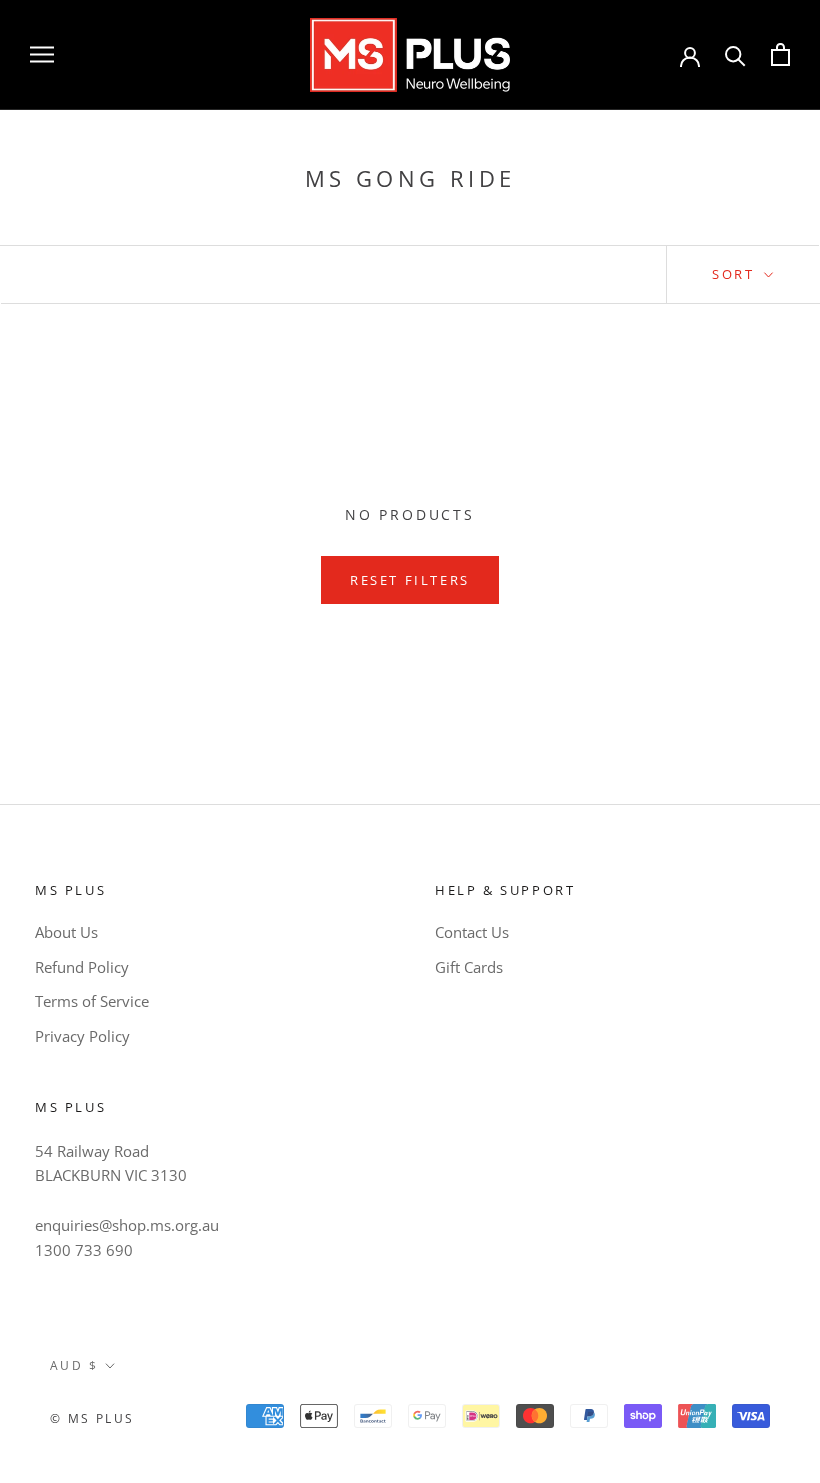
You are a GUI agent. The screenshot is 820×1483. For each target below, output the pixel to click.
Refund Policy (82, 967)
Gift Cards (469, 967)
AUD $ (74, 1365)
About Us (66, 932)
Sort (736, 274)
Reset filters (410, 580)
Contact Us (472, 932)
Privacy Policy (82, 1036)
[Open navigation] (42, 54)
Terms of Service (92, 1001)
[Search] (735, 54)
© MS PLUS (92, 1418)
